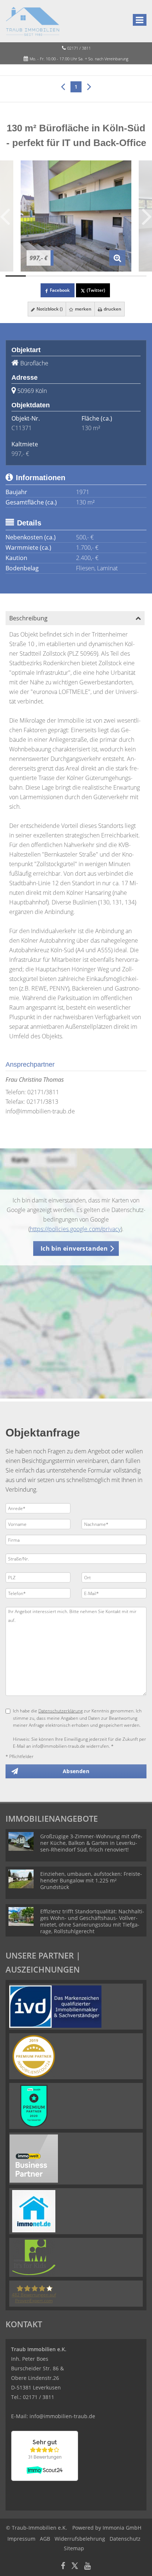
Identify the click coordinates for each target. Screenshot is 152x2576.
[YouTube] (87, 2567)
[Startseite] (33, 21)
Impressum (21, 2539)
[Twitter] (75, 2567)
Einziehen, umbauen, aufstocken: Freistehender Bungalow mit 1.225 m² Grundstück (91, 1880)
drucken (112, 309)
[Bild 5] (96, 276)
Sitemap (74, 2548)
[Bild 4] (76, 276)
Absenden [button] (76, 1771)
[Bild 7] (136, 276)
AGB (45, 2539)
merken (83, 309)
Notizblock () (49, 309)
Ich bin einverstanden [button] (74, 1248)
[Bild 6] (116, 276)
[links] (63, 86)
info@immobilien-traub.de (40, 1111)
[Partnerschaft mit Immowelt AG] (34, 2158)
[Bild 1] (16, 276)
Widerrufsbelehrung (80, 2539)
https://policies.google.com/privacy (75, 1229)
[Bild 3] (56, 276)
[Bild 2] (36, 276)
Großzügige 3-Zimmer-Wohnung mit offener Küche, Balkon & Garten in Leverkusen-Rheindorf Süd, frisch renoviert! (91, 1843)
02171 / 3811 (79, 48)
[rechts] (89, 86)
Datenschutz (125, 2539)
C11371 (22, 428)
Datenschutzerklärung (61, 1711)
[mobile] (140, 20)
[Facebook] (63, 2567)
